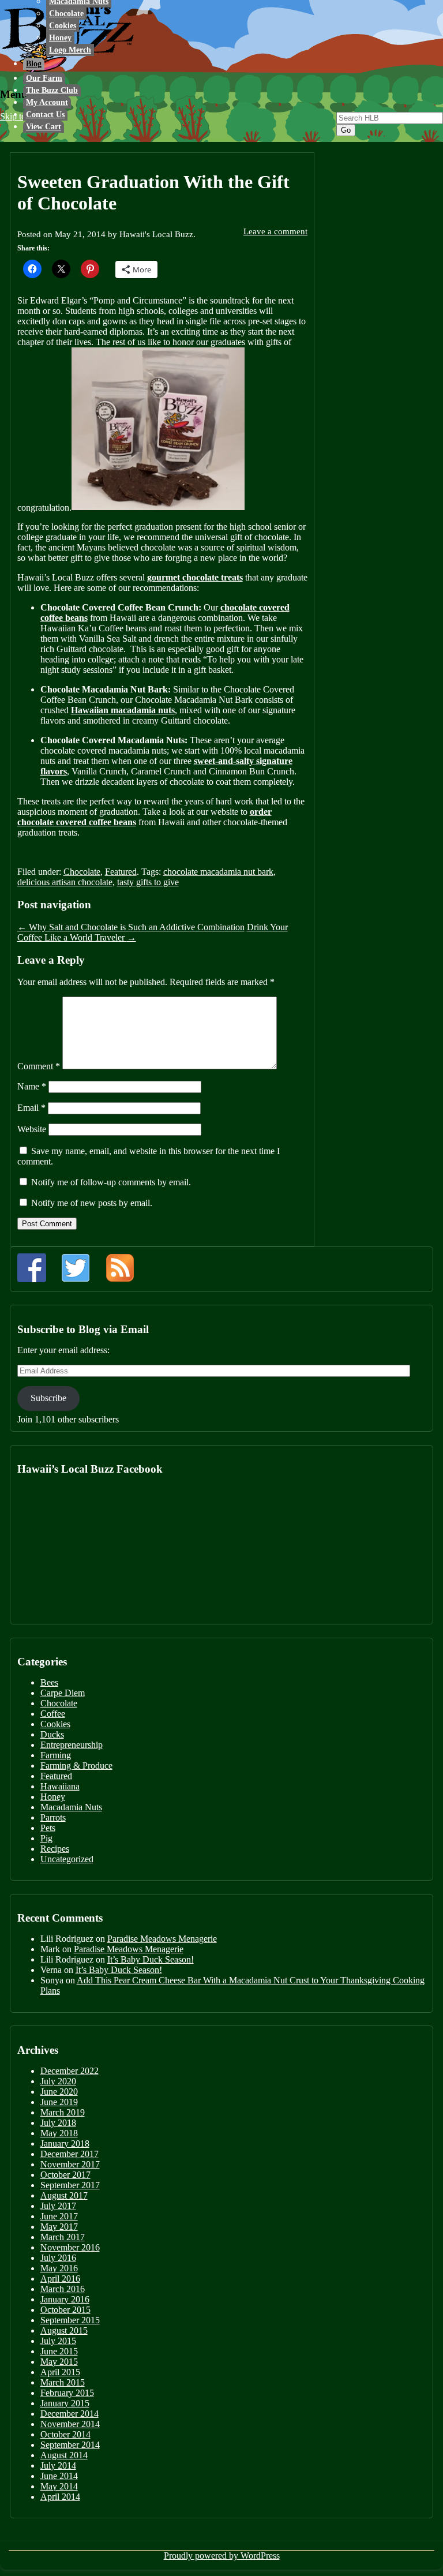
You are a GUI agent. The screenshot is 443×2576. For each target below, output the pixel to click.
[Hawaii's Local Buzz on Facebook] (32, 1268)
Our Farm (44, 78)
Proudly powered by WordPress (222, 2556)
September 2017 (70, 2185)
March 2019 (63, 2112)
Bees (49, 1682)
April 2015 (60, 2372)
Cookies (63, 26)
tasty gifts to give (148, 882)
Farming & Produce (76, 1766)
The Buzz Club (52, 90)
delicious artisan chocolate (65, 882)
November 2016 (70, 2247)
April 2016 (60, 2279)
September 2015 (70, 2320)
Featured (121, 872)
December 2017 (70, 2154)
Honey (60, 38)
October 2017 (65, 2175)
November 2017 (70, 2164)
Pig (46, 1838)
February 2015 (67, 2393)
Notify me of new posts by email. (92, 1203)
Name (32, 1086)
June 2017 (59, 2216)
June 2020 (59, 2092)
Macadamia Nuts (71, 1807)
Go (346, 130)
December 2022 (70, 2071)
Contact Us (45, 115)
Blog (34, 64)
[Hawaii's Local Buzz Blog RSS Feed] (120, 1268)
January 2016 (65, 2299)
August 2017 (64, 2195)
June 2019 (59, 2102)
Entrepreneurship (72, 1745)
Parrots (53, 1817)
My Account (47, 102)
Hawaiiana (60, 1786)
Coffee (53, 1714)
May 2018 (59, 2133)
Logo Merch (70, 50)
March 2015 (63, 2382)
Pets (48, 1828)
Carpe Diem (63, 1693)
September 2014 (70, 2445)
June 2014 (59, 2476)
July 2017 (58, 2206)
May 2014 (59, 2486)
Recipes (55, 1849)
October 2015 (65, 2310)
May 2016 (59, 2268)
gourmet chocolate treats (195, 577)
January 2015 (65, 2403)
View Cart (44, 127)
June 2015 (59, 2351)
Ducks (52, 1734)
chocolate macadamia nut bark (218, 872)
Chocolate (66, 14)
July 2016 (58, 2258)
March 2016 (63, 2289)
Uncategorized (67, 1859)
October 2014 (65, 2434)
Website (32, 1129)
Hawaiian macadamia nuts (123, 710)
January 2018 (65, 2143)
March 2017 (63, 2237)
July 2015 (58, 2341)
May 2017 (59, 2227)
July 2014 (58, 2465)
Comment (39, 1066)
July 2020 (58, 2081)
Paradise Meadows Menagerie (162, 1939)
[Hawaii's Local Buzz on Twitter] (76, 1268)
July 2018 (58, 2123)
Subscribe (48, 1398)
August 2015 (64, 2330)
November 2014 (70, 2424)
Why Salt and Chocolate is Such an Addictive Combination (131, 927)
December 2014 (70, 2414)
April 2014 (60, 2497)
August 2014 (64, 2455)
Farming (56, 1755)
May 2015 (59, 2362)
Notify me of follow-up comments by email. (111, 1182)
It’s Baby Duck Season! (151, 1959)
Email (31, 1108)
